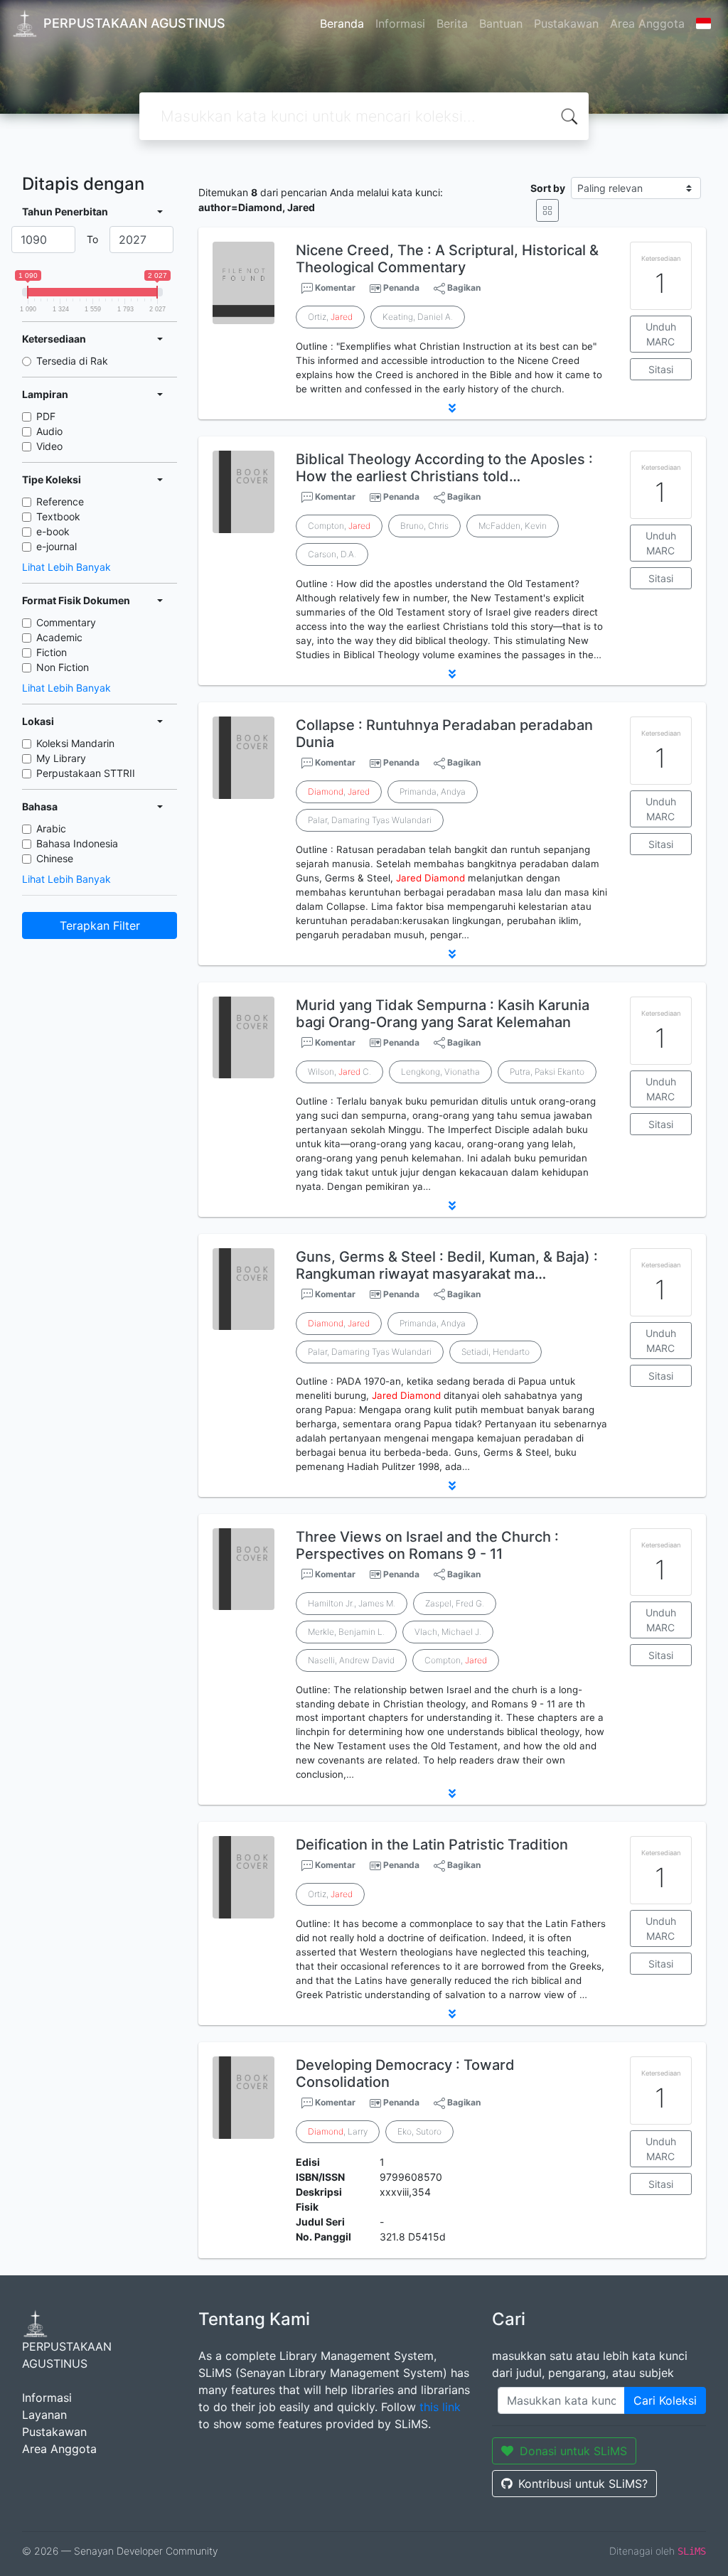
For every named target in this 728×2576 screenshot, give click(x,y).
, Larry (338, 2131)
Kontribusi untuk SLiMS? (583, 2484)
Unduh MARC (661, 334)
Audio (49, 431)
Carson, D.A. (332, 554)
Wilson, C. (339, 1072)
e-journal (57, 546)
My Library (61, 758)
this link (440, 2407)
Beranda (342, 23)
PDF (46, 416)
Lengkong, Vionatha (440, 1072)
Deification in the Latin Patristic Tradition (432, 1845)
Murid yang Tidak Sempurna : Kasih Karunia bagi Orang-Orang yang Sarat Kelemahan (443, 1014)
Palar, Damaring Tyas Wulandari (370, 820)
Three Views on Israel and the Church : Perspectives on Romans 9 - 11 (427, 1545)
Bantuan (501, 23)
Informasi (400, 23)
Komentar (334, 288)
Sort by (548, 188)
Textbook (58, 516)
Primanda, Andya (433, 791)
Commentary (66, 622)
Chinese (55, 858)
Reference (60, 501)
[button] (452, 408)
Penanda (401, 288)
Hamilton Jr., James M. (352, 1603)
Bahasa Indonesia (77, 843)
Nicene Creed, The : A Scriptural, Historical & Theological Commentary (447, 259)
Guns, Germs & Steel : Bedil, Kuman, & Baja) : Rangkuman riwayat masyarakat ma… (447, 1265)
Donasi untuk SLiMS (573, 2451)
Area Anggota (647, 23)
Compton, (339, 526)
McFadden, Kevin (513, 526)
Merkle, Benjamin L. (346, 1632)
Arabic (51, 828)
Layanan (44, 2415)
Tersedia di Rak (72, 361)
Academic (59, 637)
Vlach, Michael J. (448, 1632)
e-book (53, 531)
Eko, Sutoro (419, 2131)
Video (49, 446)
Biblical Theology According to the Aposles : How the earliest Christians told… (444, 468)
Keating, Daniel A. (418, 317)
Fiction (52, 652)
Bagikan (463, 288)
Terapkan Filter (100, 925)
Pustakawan (566, 23)
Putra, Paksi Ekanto (547, 1072)
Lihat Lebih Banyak (66, 567)
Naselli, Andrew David (351, 1660)
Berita (452, 23)
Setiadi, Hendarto (496, 1352)
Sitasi (661, 369)
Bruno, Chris (424, 526)
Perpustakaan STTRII (86, 773)
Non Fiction (63, 667)
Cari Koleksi (665, 2400)
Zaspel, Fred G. (455, 1603)
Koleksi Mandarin (75, 743)
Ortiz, (330, 317)
